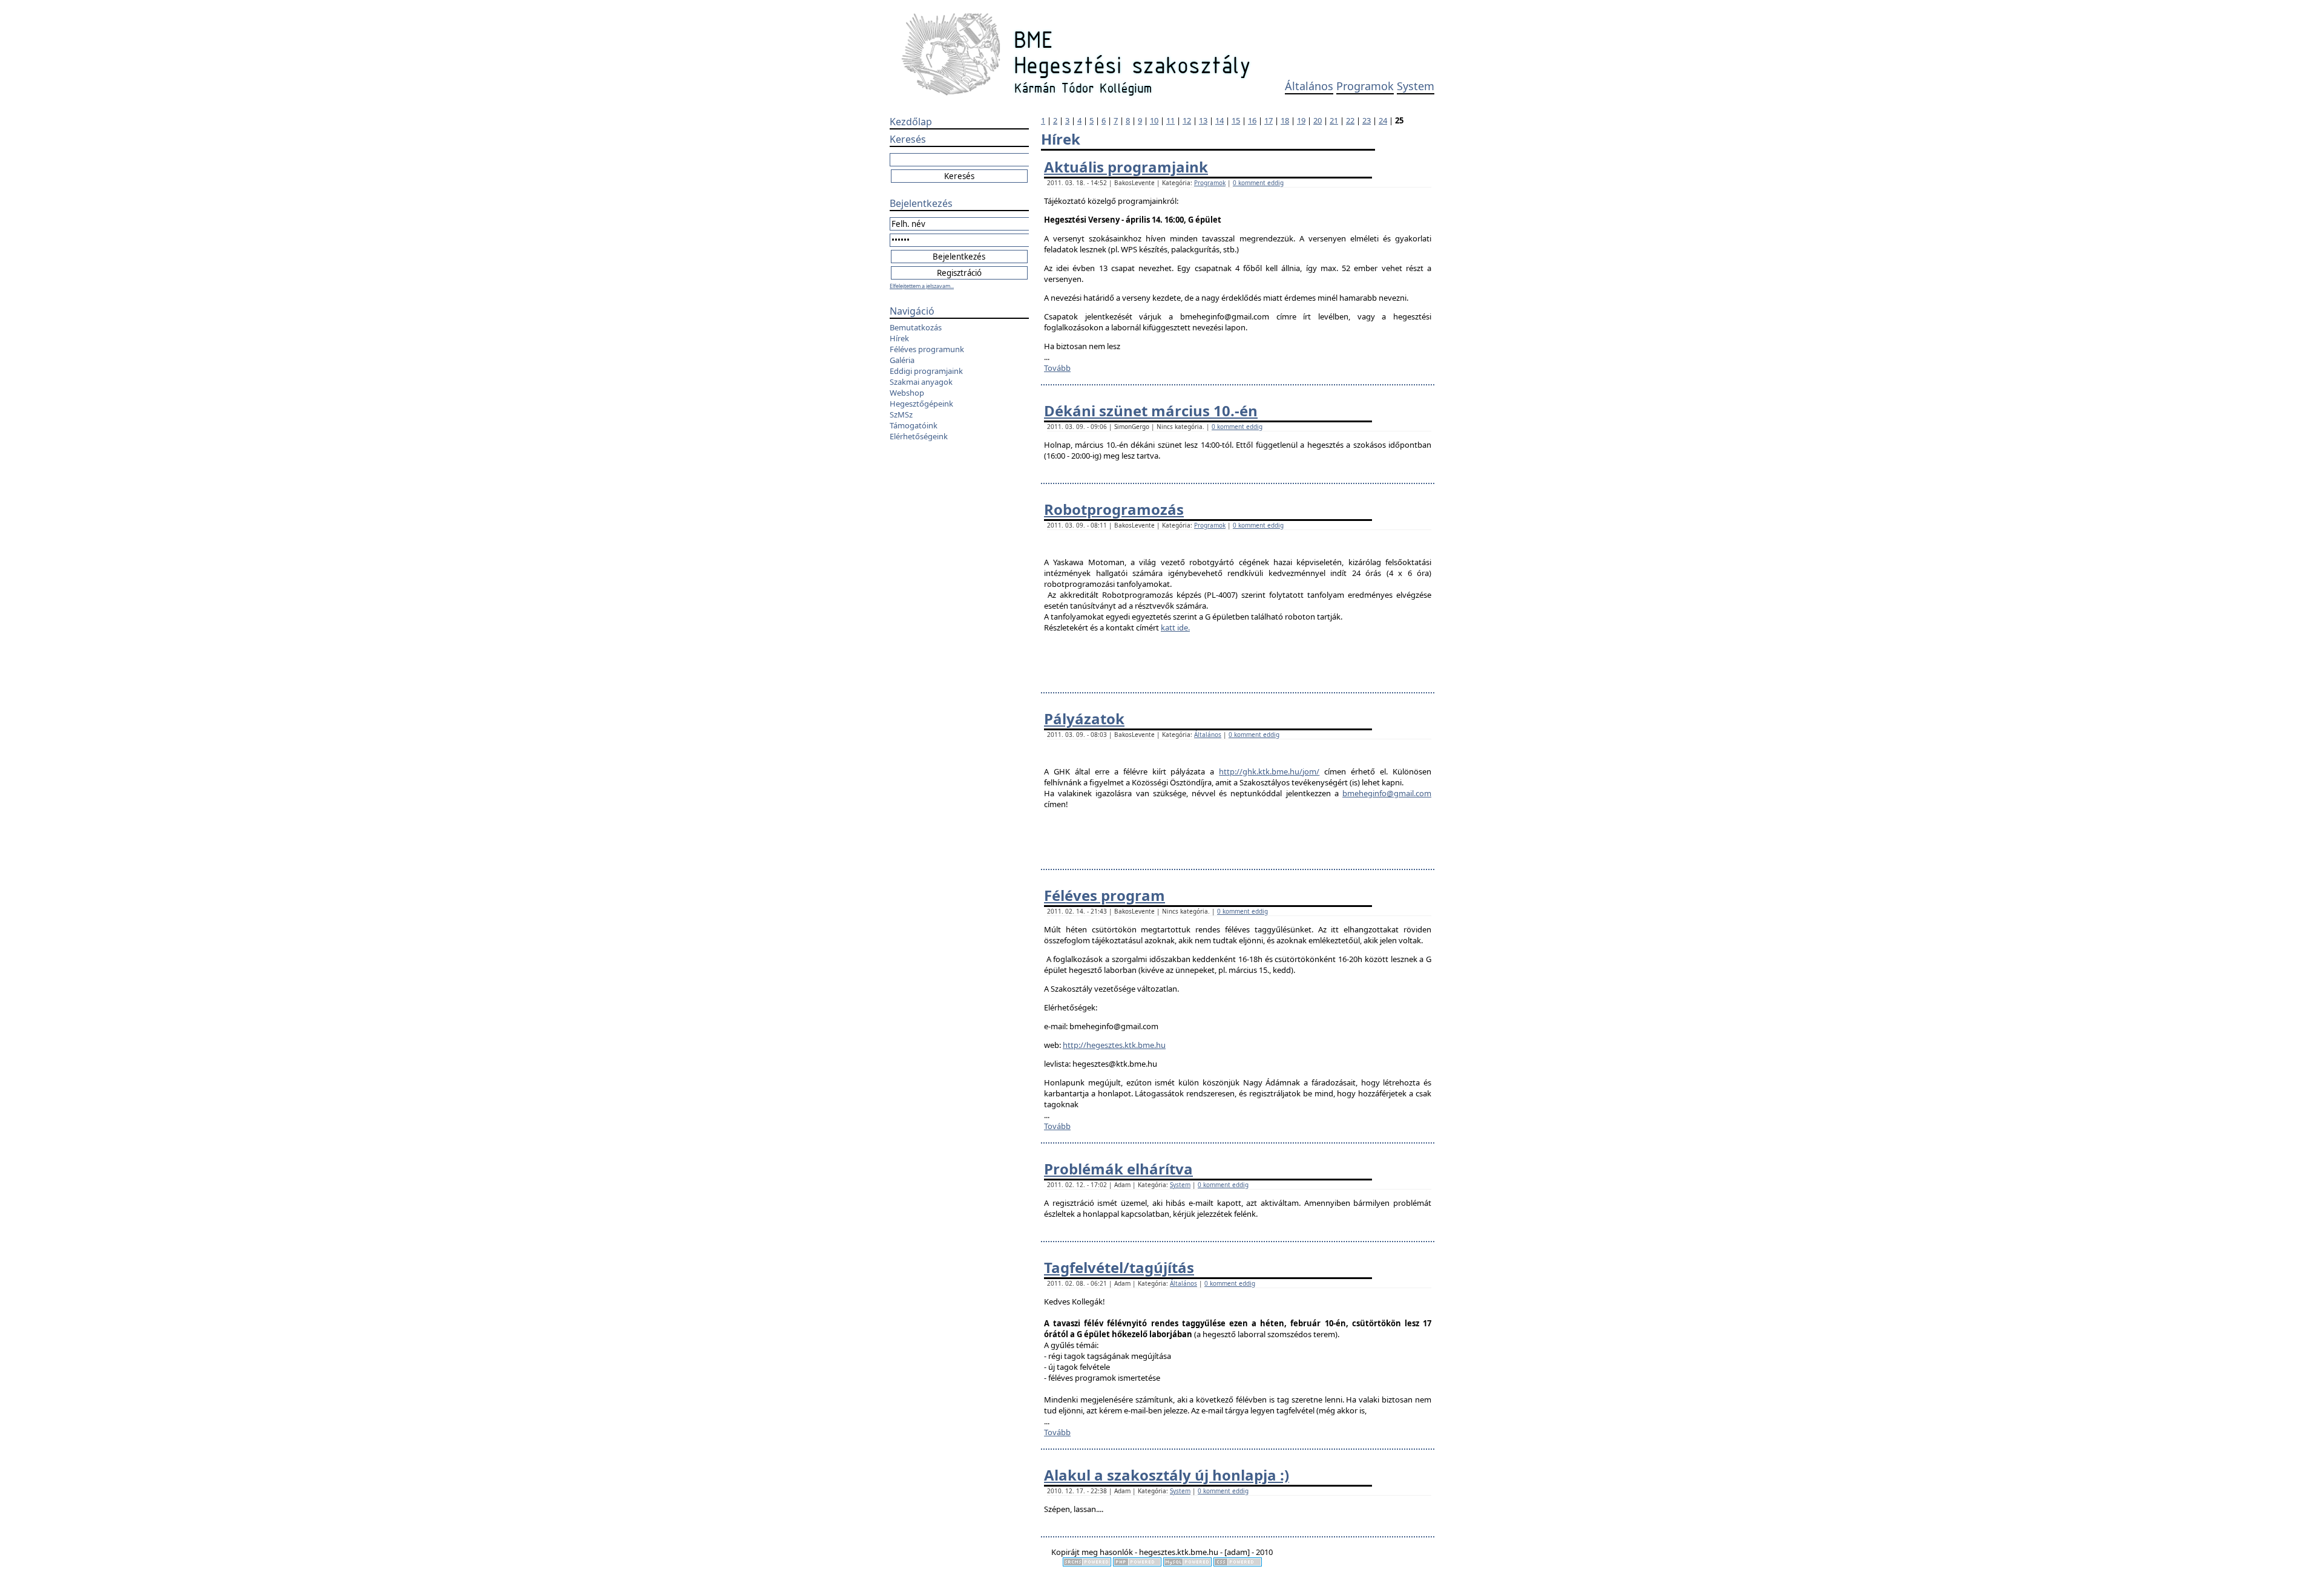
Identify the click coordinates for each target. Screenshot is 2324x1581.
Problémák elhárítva (1118, 1169)
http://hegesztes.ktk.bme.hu (1114, 1045)
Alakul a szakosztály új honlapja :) (1167, 1475)
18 (1285, 120)
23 (1367, 120)
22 (1350, 120)
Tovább (1057, 368)
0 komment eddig (1258, 183)
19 (1301, 120)
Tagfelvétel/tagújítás (1119, 1267)
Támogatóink (914, 425)
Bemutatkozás (916, 327)
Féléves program (1105, 895)
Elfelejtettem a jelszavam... (922, 286)
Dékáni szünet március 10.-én (1151, 411)
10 (1154, 120)
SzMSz (901, 414)
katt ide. (1175, 627)
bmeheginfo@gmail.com (1387, 793)
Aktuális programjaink (1126, 167)
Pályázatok (1084, 718)
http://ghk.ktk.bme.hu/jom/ (1269, 771)
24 (1383, 120)
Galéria (902, 360)
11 (1170, 120)
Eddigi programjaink (926, 371)
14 (1219, 120)
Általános (1309, 86)
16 (1252, 120)
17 (1269, 120)
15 (1236, 120)
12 (1187, 120)
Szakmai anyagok (921, 382)
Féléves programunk (927, 349)
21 (1334, 120)
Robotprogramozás (1114, 509)
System (1416, 86)
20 (1318, 120)
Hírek (899, 338)
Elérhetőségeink (919, 436)
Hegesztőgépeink (921, 404)
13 (1203, 120)
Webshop (907, 393)
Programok (1365, 86)
